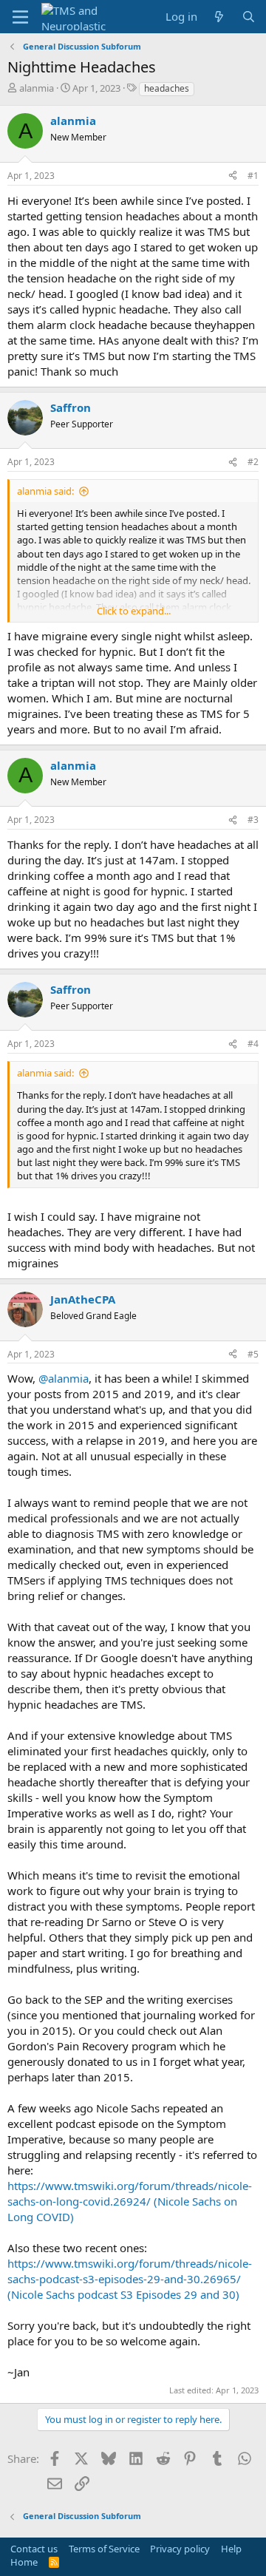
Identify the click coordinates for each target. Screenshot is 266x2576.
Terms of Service (104, 2549)
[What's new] (219, 17)
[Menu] (20, 17)
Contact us (34, 2549)
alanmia (37, 88)
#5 (253, 1354)
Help (231, 2549)
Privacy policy (180, 2549)
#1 (253, 176)
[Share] (233, 176)
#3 (253, 820)
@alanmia (64, 1378)
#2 (253, 462)
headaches (167, 88)
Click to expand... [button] (134, 611)
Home (24, 2562)
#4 (253, 1044)
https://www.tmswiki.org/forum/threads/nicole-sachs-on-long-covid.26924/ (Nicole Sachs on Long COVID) (130, 2201)
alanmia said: (45, 491)
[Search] (249, 17)
